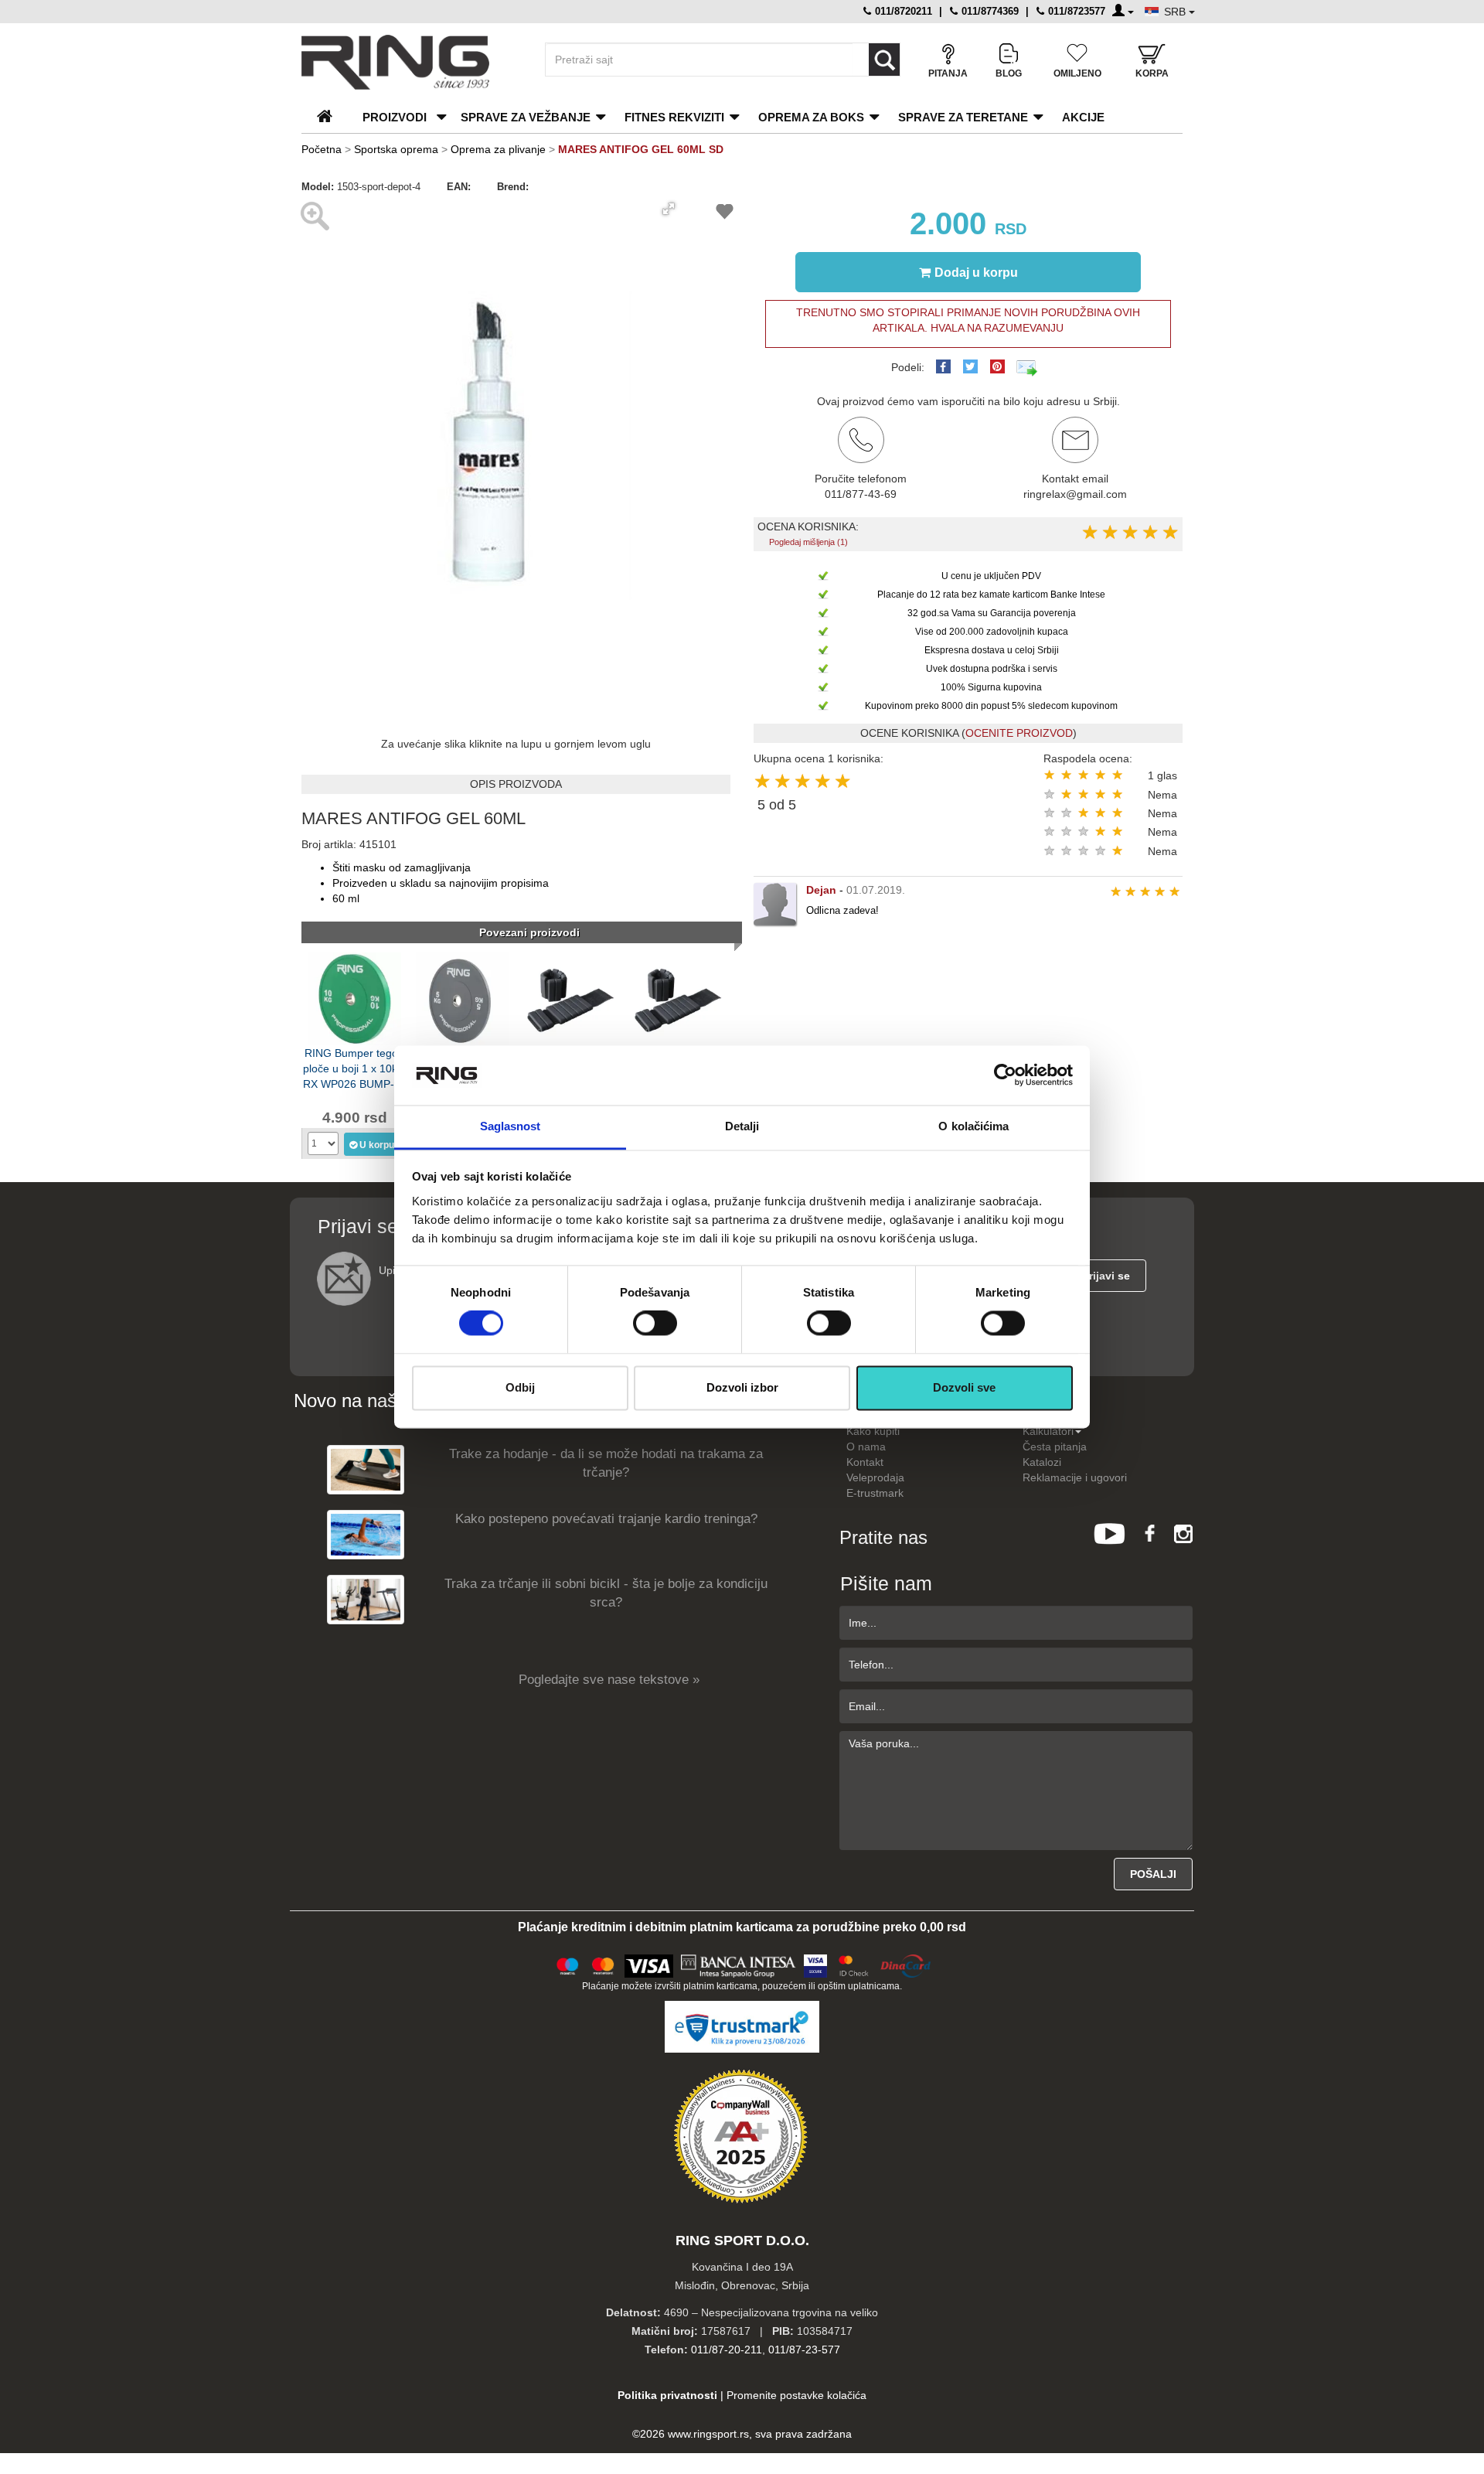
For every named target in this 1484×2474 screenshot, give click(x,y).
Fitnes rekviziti (674, 117)
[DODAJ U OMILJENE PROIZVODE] (725, 214)
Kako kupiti (873, 1431)
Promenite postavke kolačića (796, 2395)
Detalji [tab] (742, 1126)
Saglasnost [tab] (511, 1126)
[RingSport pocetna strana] (331, 117)
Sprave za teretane (963, 117)
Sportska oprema (396, 149)
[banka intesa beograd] (739, 1964)
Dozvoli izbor (742, 1387)
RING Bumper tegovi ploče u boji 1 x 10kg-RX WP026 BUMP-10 (355, 1067)
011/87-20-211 (727, 2350)
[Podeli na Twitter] (970, 366)
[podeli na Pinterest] (997, 366)
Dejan (821, 890)
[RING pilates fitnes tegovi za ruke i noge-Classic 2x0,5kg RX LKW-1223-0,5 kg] (677, 997)
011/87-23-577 (804, 2350)
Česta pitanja (1055, 1447)
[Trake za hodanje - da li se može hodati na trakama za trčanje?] (366, 1469)
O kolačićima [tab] (973, 1126)
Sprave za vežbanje (526, 117)
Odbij (520, 1387)
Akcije (1083, 117)
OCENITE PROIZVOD (1019, 733)
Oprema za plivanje (498, 149)
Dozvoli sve (964, 1387)
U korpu (377, 1145)
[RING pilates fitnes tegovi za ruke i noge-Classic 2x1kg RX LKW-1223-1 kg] (570, 997)
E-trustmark (875, 1493)
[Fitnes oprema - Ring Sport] (410, 62)
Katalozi (1042, 1462)
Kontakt (865, 1462)
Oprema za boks (811, 117)
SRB (1176, 12)
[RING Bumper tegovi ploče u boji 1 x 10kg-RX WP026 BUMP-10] (355, 997)
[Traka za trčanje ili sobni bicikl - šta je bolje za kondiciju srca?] (366, 1599)
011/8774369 (989, 11)
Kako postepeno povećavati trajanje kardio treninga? (606, 1519)
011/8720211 (902, 11)
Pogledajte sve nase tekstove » (609, 1680)
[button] (669, 209)
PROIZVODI (395, 117)
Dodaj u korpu (976, 273)
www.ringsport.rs (708, 2434)
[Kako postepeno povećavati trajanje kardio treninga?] (366, 1534)
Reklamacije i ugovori (1075, 1477)
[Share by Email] (1027, 367)
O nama (866, 1447)
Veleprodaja (875, 1477)
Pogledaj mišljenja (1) (808, 542)
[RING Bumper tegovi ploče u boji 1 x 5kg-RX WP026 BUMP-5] (462, 997)
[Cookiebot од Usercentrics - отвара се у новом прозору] (1005, 1075)
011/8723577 (1075, 11)
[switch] (655, 1324)
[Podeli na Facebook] (943, 366)
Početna (322, 149)
